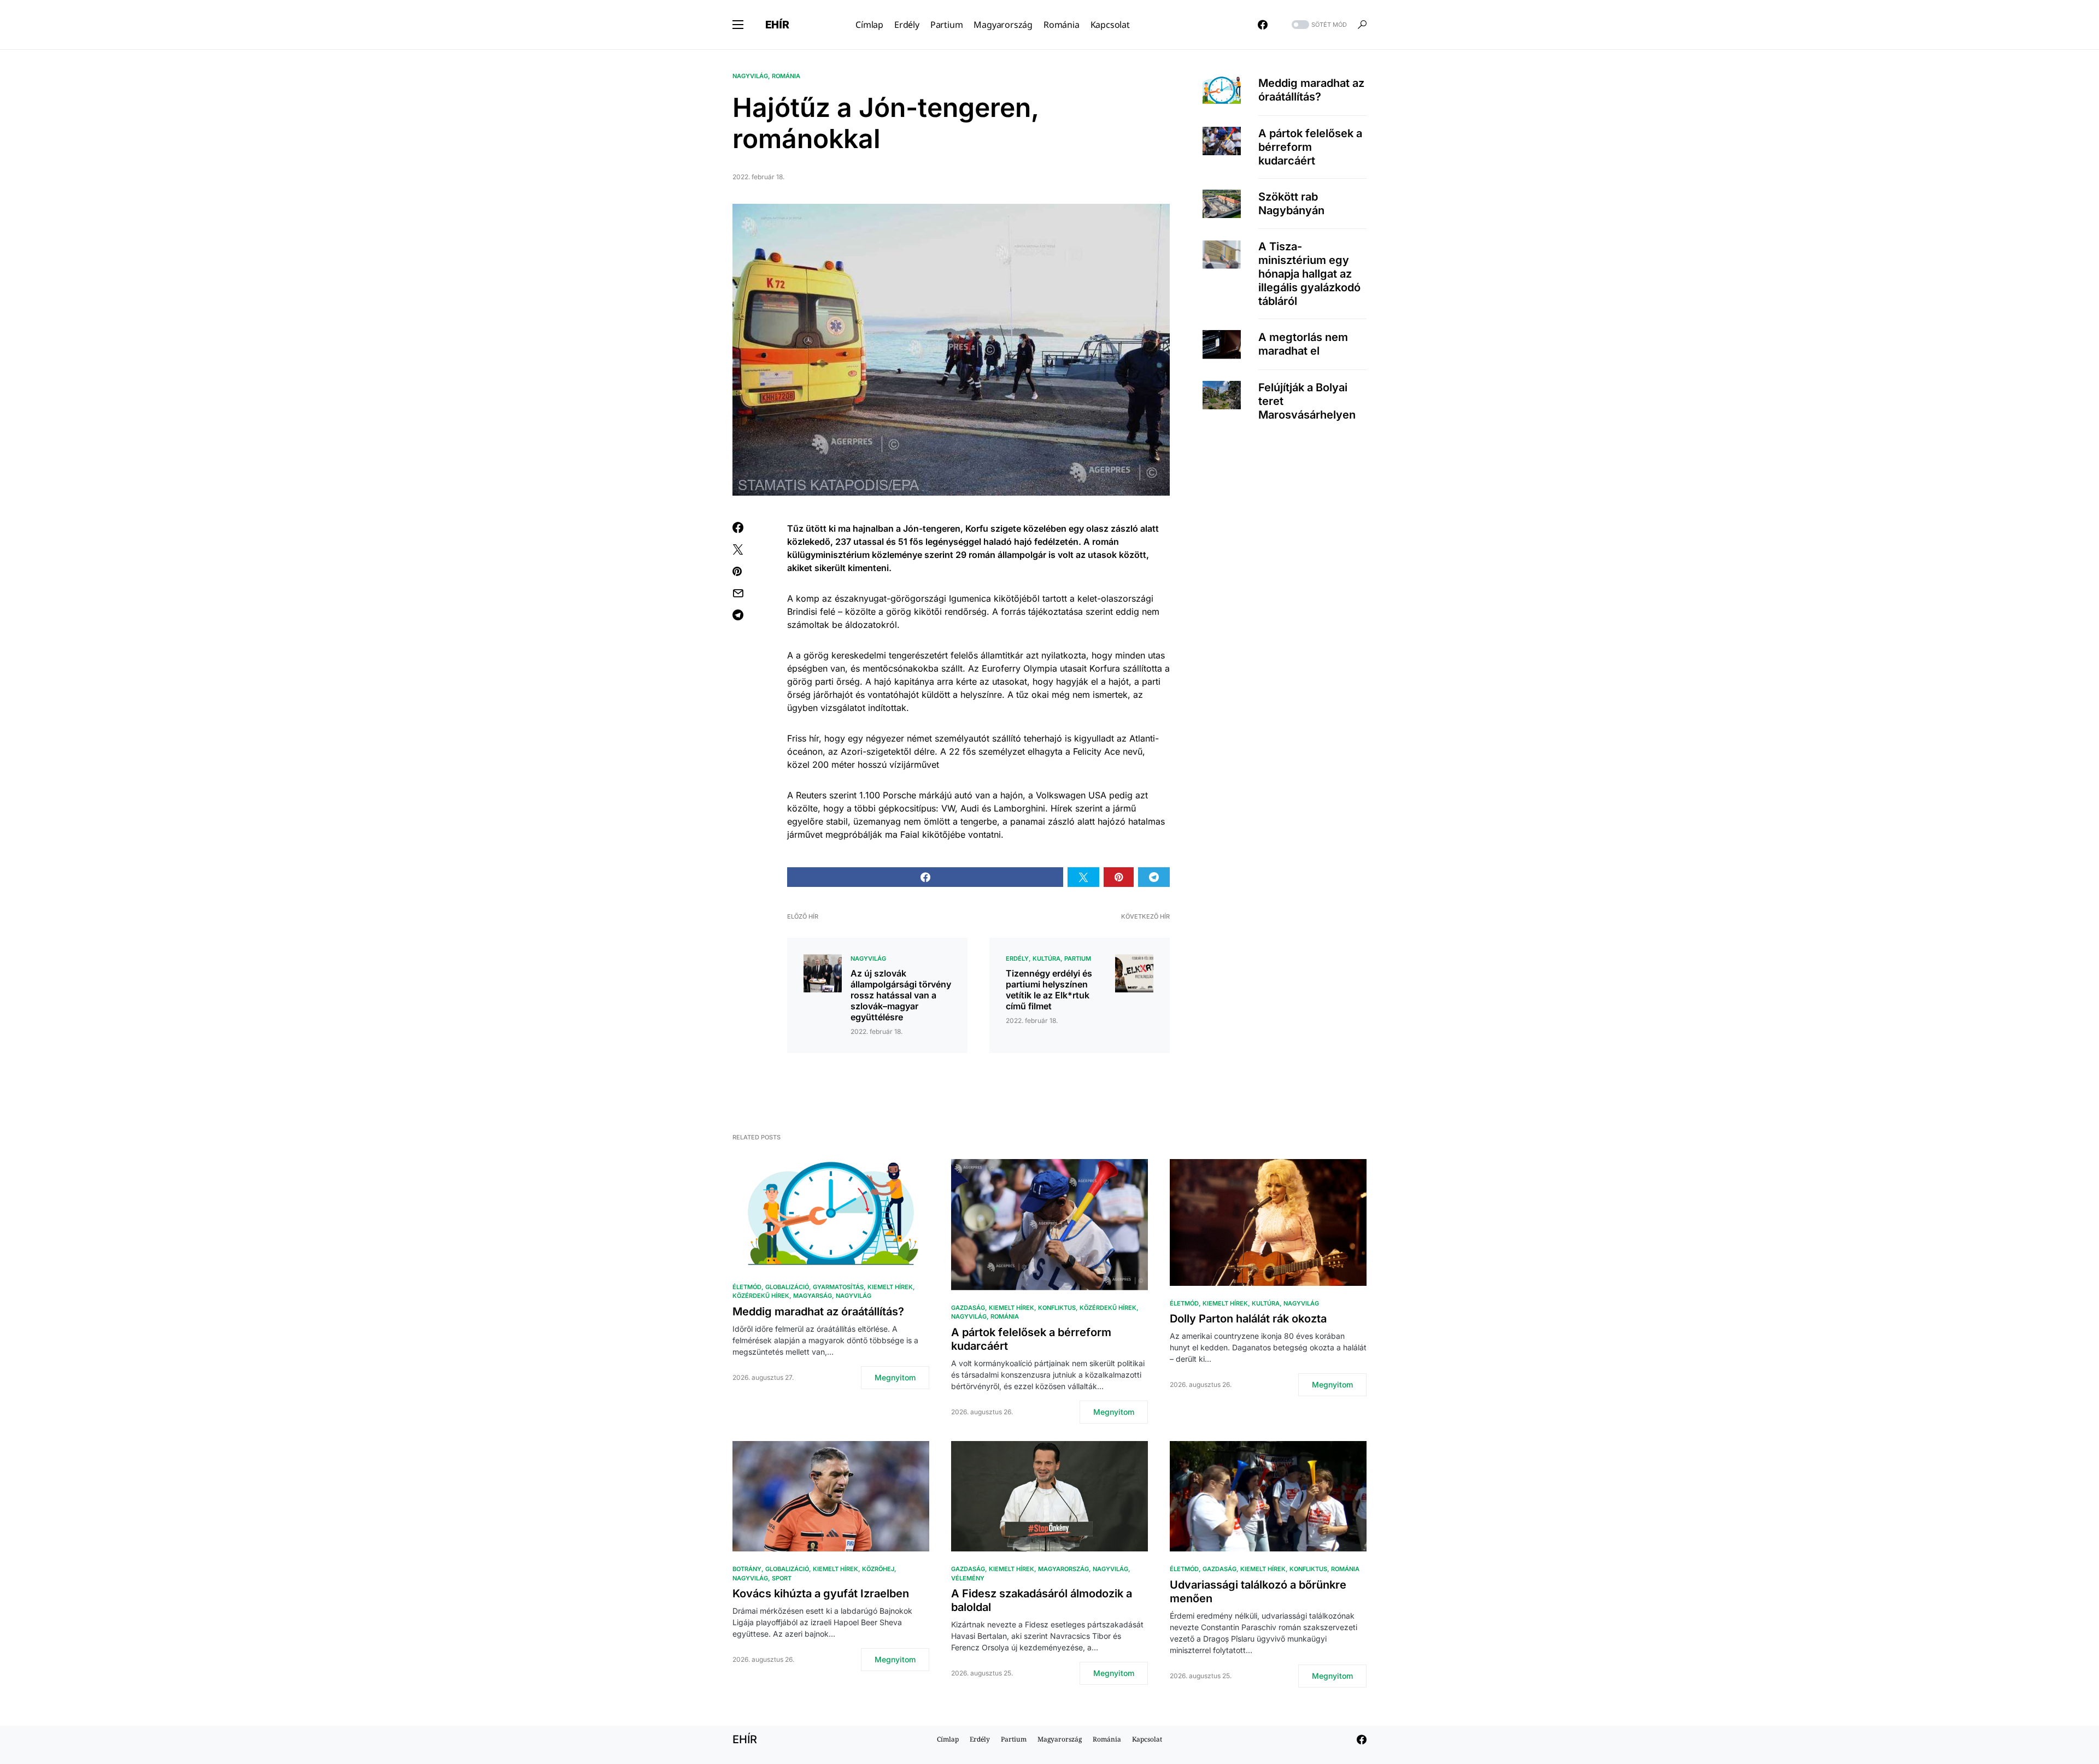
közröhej (878, 1569)
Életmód (747, 1287)
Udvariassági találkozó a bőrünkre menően (1258, 1592)
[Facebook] (1263, 25)
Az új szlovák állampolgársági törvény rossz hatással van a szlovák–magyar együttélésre (901, 995)
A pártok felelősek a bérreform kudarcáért (1310, 147)
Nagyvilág (750, 76)
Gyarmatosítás (838, 1287)
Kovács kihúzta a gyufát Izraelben (821, 1594)
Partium (1078, 959)
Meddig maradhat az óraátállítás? (1311, 90)
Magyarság (813, 1296)
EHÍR (777, 25)
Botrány (747, 1569)
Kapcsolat (1147, 1739)
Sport (782, 1578)
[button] (738, 25)
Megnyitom (895, 1377)
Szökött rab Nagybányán (1291, 204)
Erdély (1017, 959)
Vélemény (968, 1578)
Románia (786, 76)
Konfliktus (1057, 1308)
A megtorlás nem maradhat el (1303, 344)
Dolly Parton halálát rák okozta (1248, 1319)
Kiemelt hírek (890, 1287)
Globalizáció (787, 1287)
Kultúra (1046, 959)
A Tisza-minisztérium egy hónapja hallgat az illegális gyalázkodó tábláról (1309, 274)
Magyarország (1063, 1569)
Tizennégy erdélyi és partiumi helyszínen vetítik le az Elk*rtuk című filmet (1049, 990)
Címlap (948, 1739)
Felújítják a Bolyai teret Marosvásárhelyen (1307, 401)
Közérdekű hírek (761, 1296)
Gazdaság (968, 1308)
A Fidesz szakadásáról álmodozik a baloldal (1042, 1600)
